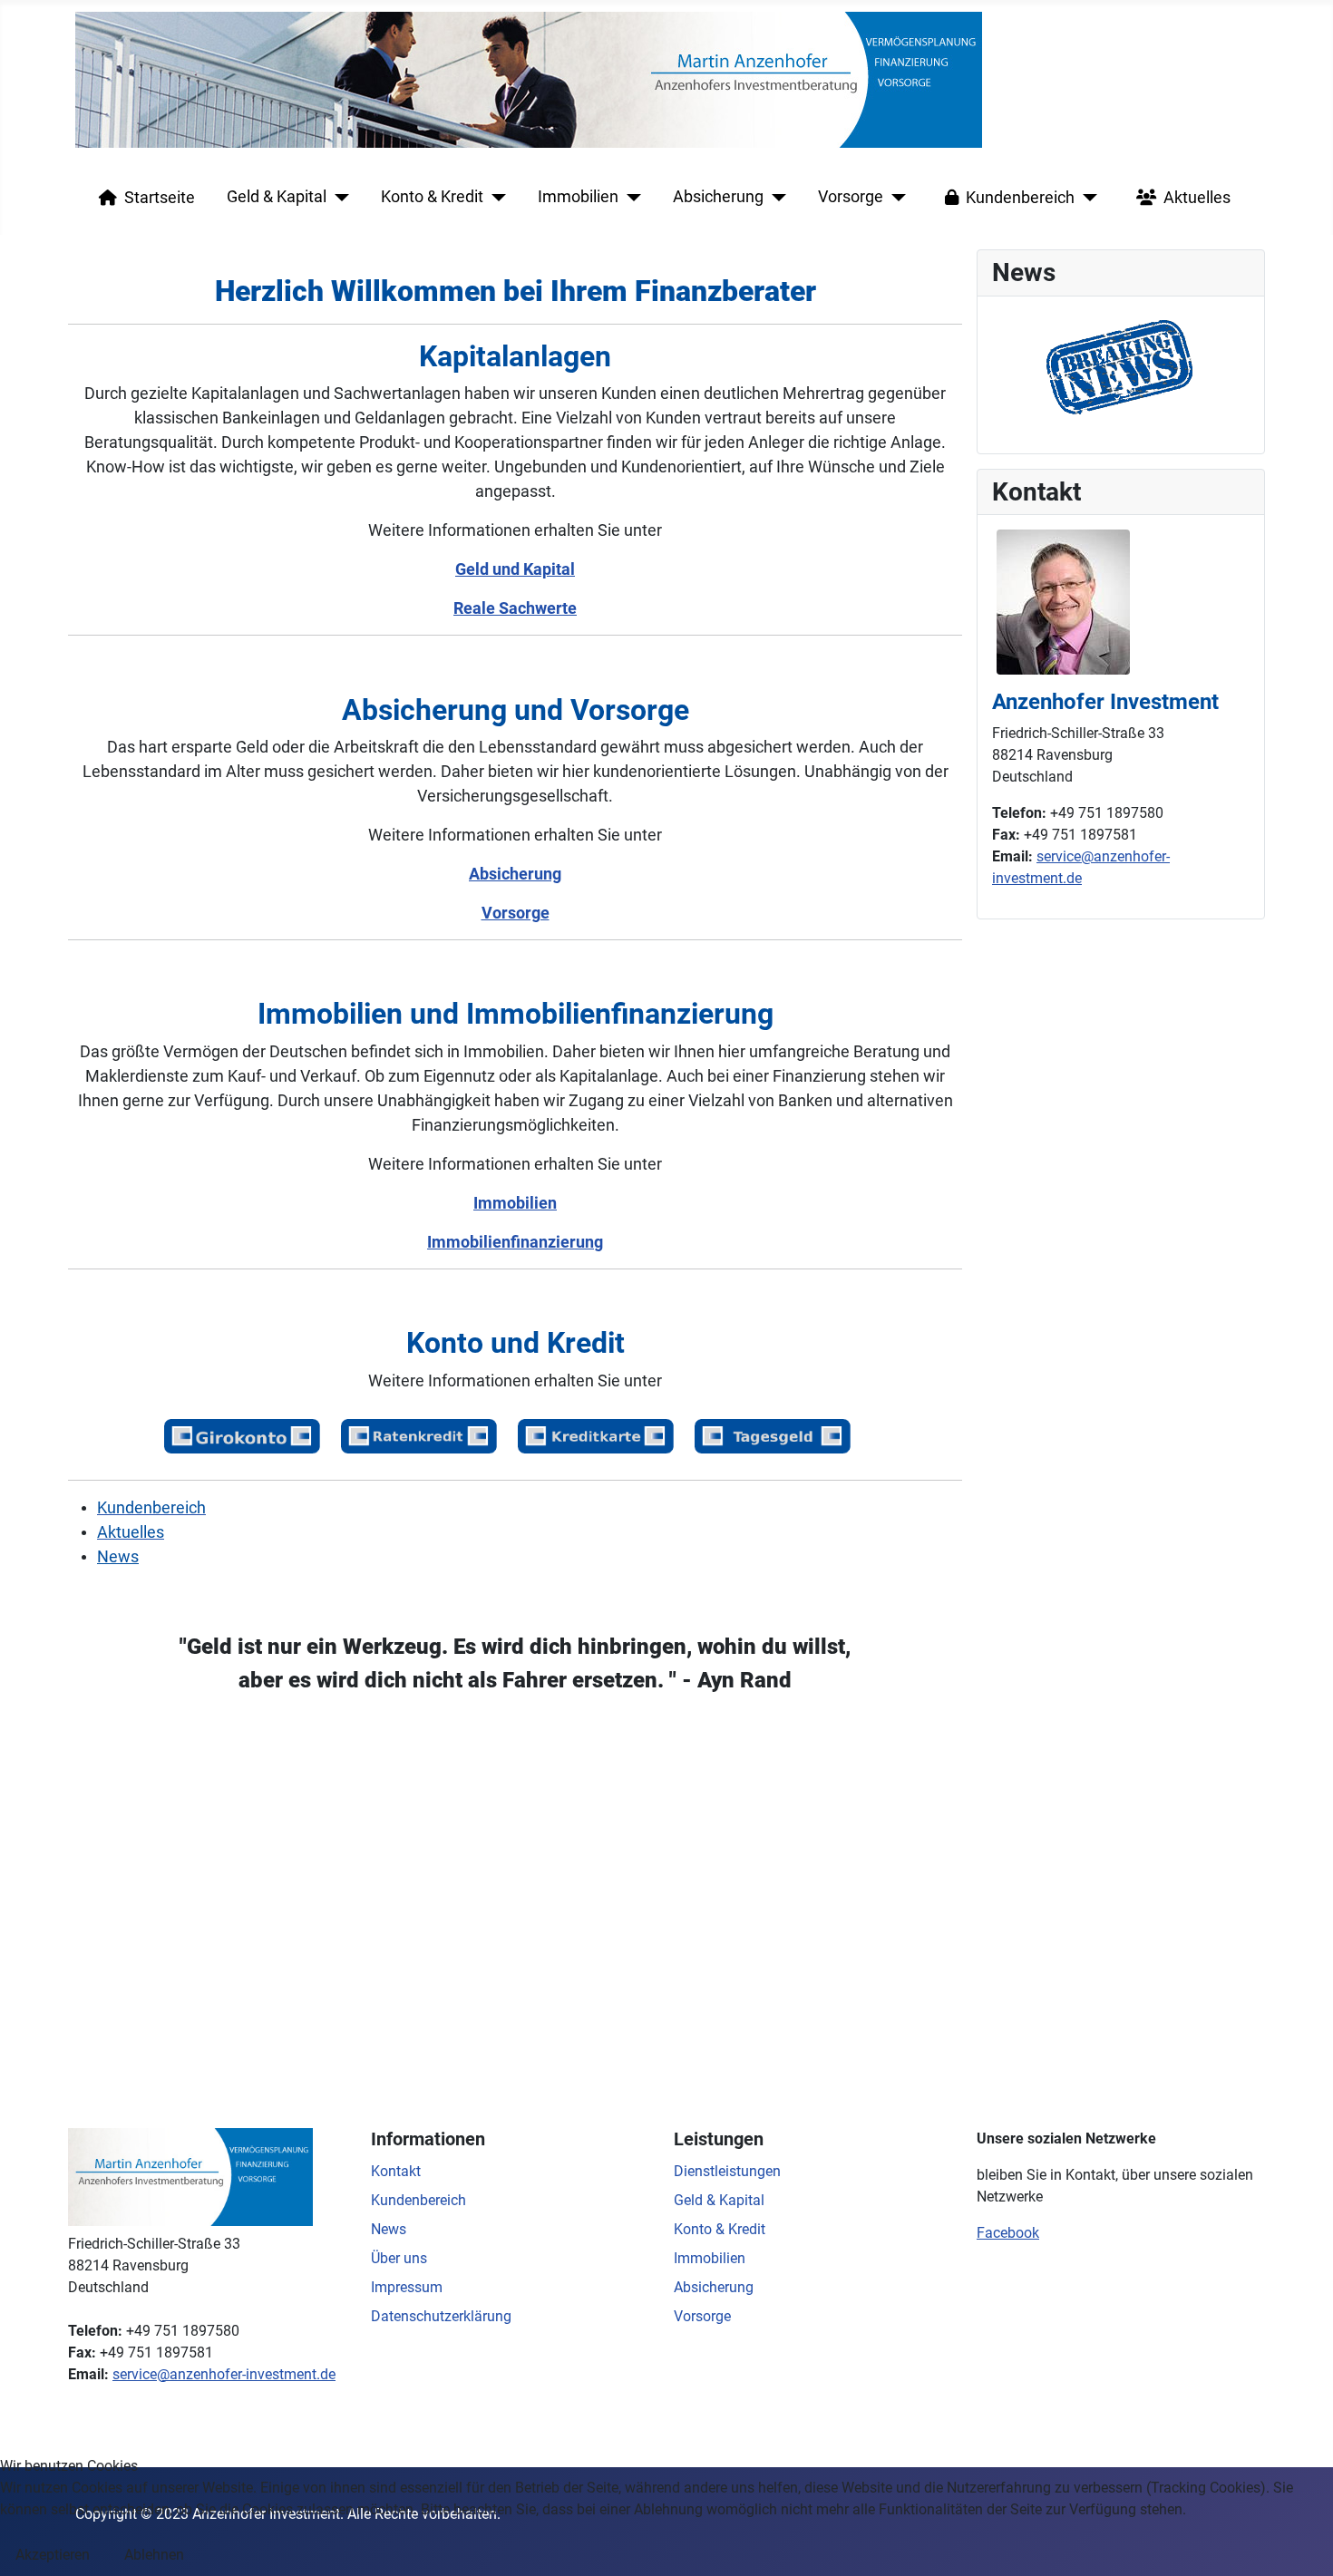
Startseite (160, 198)
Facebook (1008, 2233)
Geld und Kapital (515, 569)
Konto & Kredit (432, 197)
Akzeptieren (53, 2555)
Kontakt (396, 2171)
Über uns (399, 2258)
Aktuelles (1197, 198)
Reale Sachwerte (515, 608)
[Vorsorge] (895, 198)
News (118, 1556)
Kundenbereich (1020, 198)
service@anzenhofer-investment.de (224, 2374)
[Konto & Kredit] (495, 198)
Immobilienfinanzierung (515, 1242)
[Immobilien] (630, 198)
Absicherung (718, 197)
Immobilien (578, 197)
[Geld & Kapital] (338, 198)
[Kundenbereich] (1086, 198)
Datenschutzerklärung (441, 2316)
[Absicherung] (775, 198)
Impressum (407, 2287)
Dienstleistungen (727, 2171)
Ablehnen (154, 2555)
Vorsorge (851, 197)
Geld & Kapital (277, 197)
